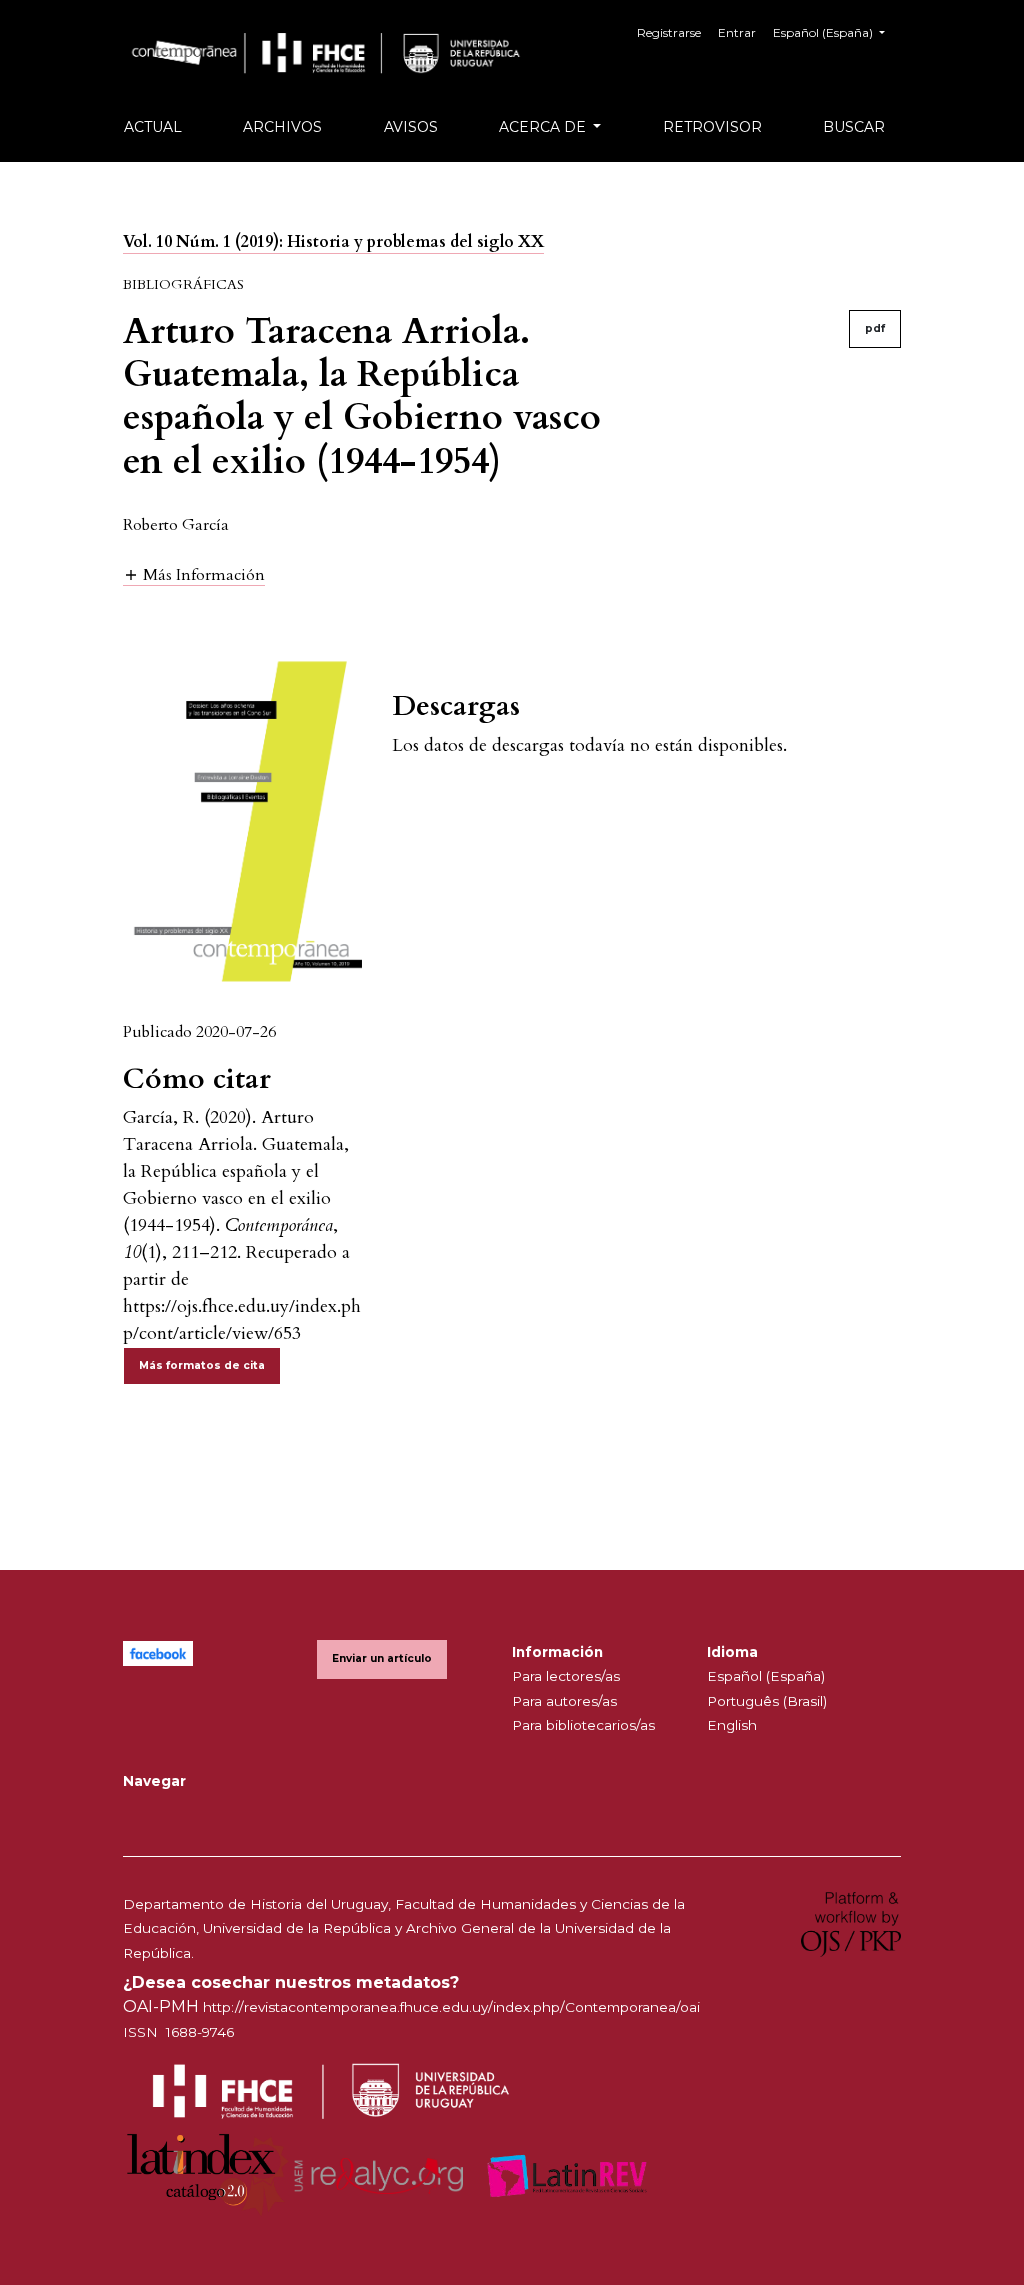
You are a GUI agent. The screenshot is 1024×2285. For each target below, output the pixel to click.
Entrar (737, 32)
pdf (875, 328)
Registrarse (669, 32)
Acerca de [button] (544, 127)
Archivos (282, 127)
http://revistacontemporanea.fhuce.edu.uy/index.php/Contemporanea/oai (451, 2007)
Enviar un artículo (382, 1658)
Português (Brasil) (767, 1701)
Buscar (854, 127)
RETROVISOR (712, 127)
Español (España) (766, 1676)
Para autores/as (564, 1701)
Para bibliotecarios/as (583, 1725)
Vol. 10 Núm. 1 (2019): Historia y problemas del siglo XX (333, 242)
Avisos (411, 127)
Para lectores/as (566, 1676)
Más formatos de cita (202, 1365)
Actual (153, 127)
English (732, 1725)
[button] (194, 574)
